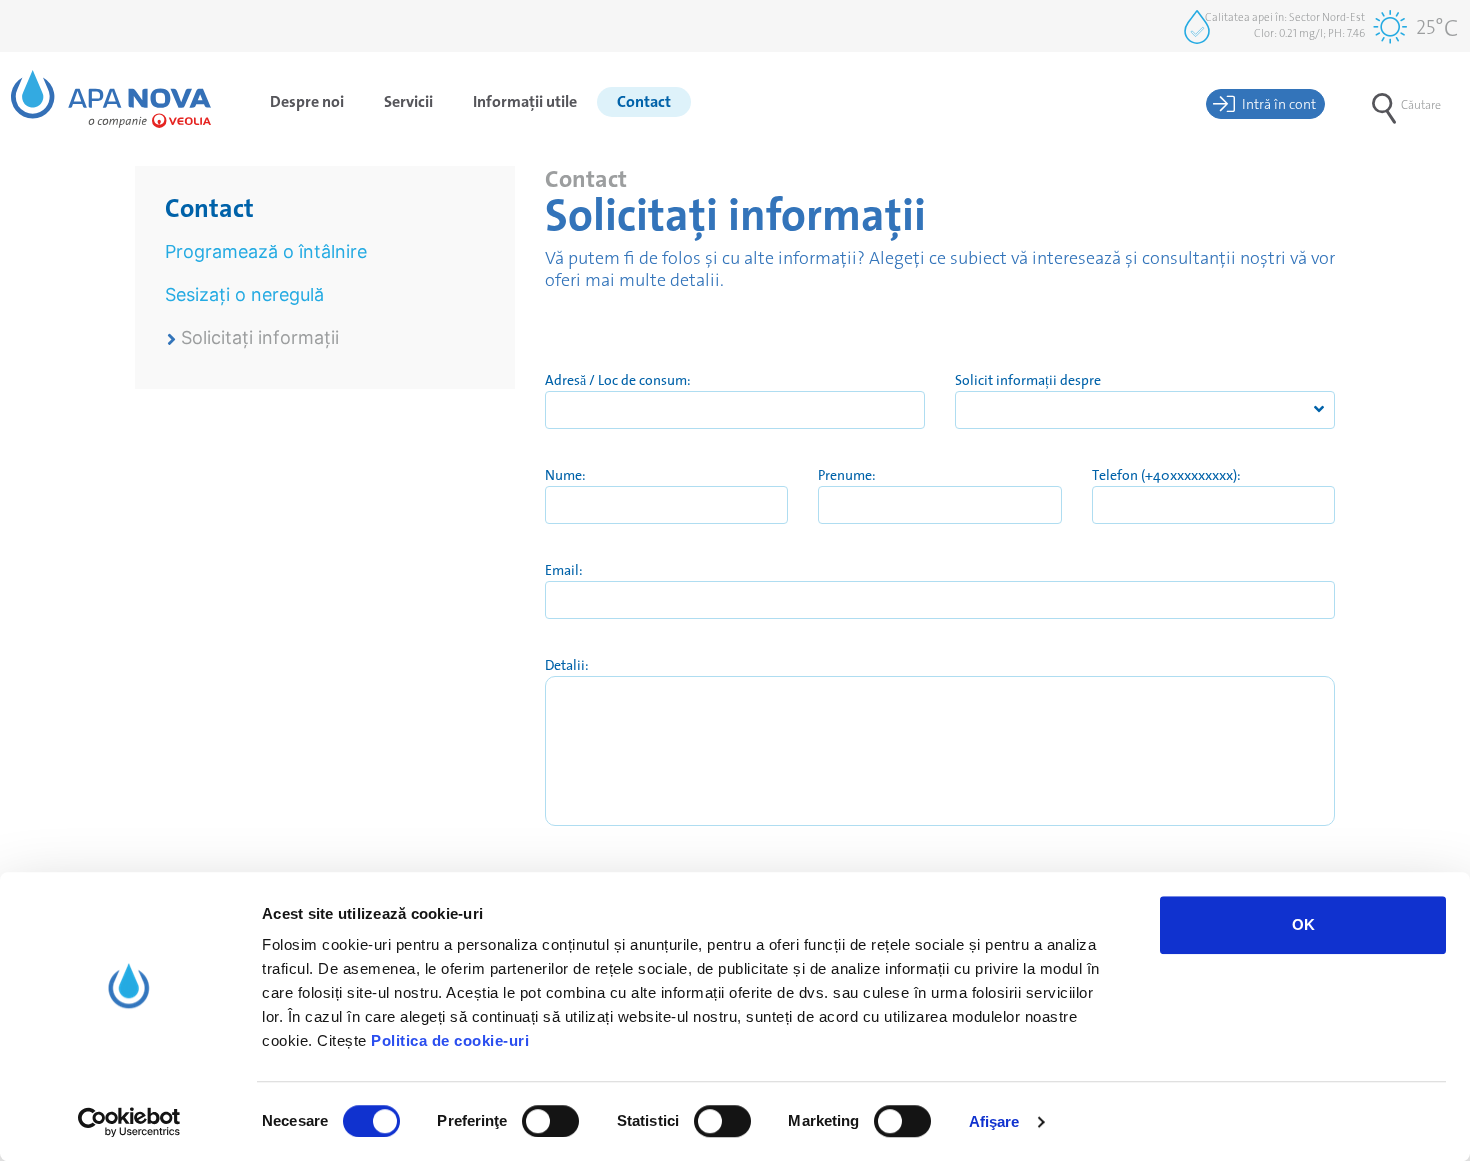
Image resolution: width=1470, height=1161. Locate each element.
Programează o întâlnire (266, 251)
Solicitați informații (260, 337)
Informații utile (525, 101)
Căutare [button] (1421, 105)
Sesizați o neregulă (244, 294)
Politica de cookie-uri (450, 1040)
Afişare (994, 1121)
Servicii (408, 101)
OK (1303, 924)
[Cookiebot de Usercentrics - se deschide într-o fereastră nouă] (129, 1122)
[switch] (550, 1121)
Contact (644, 101)
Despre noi (307, 101)
